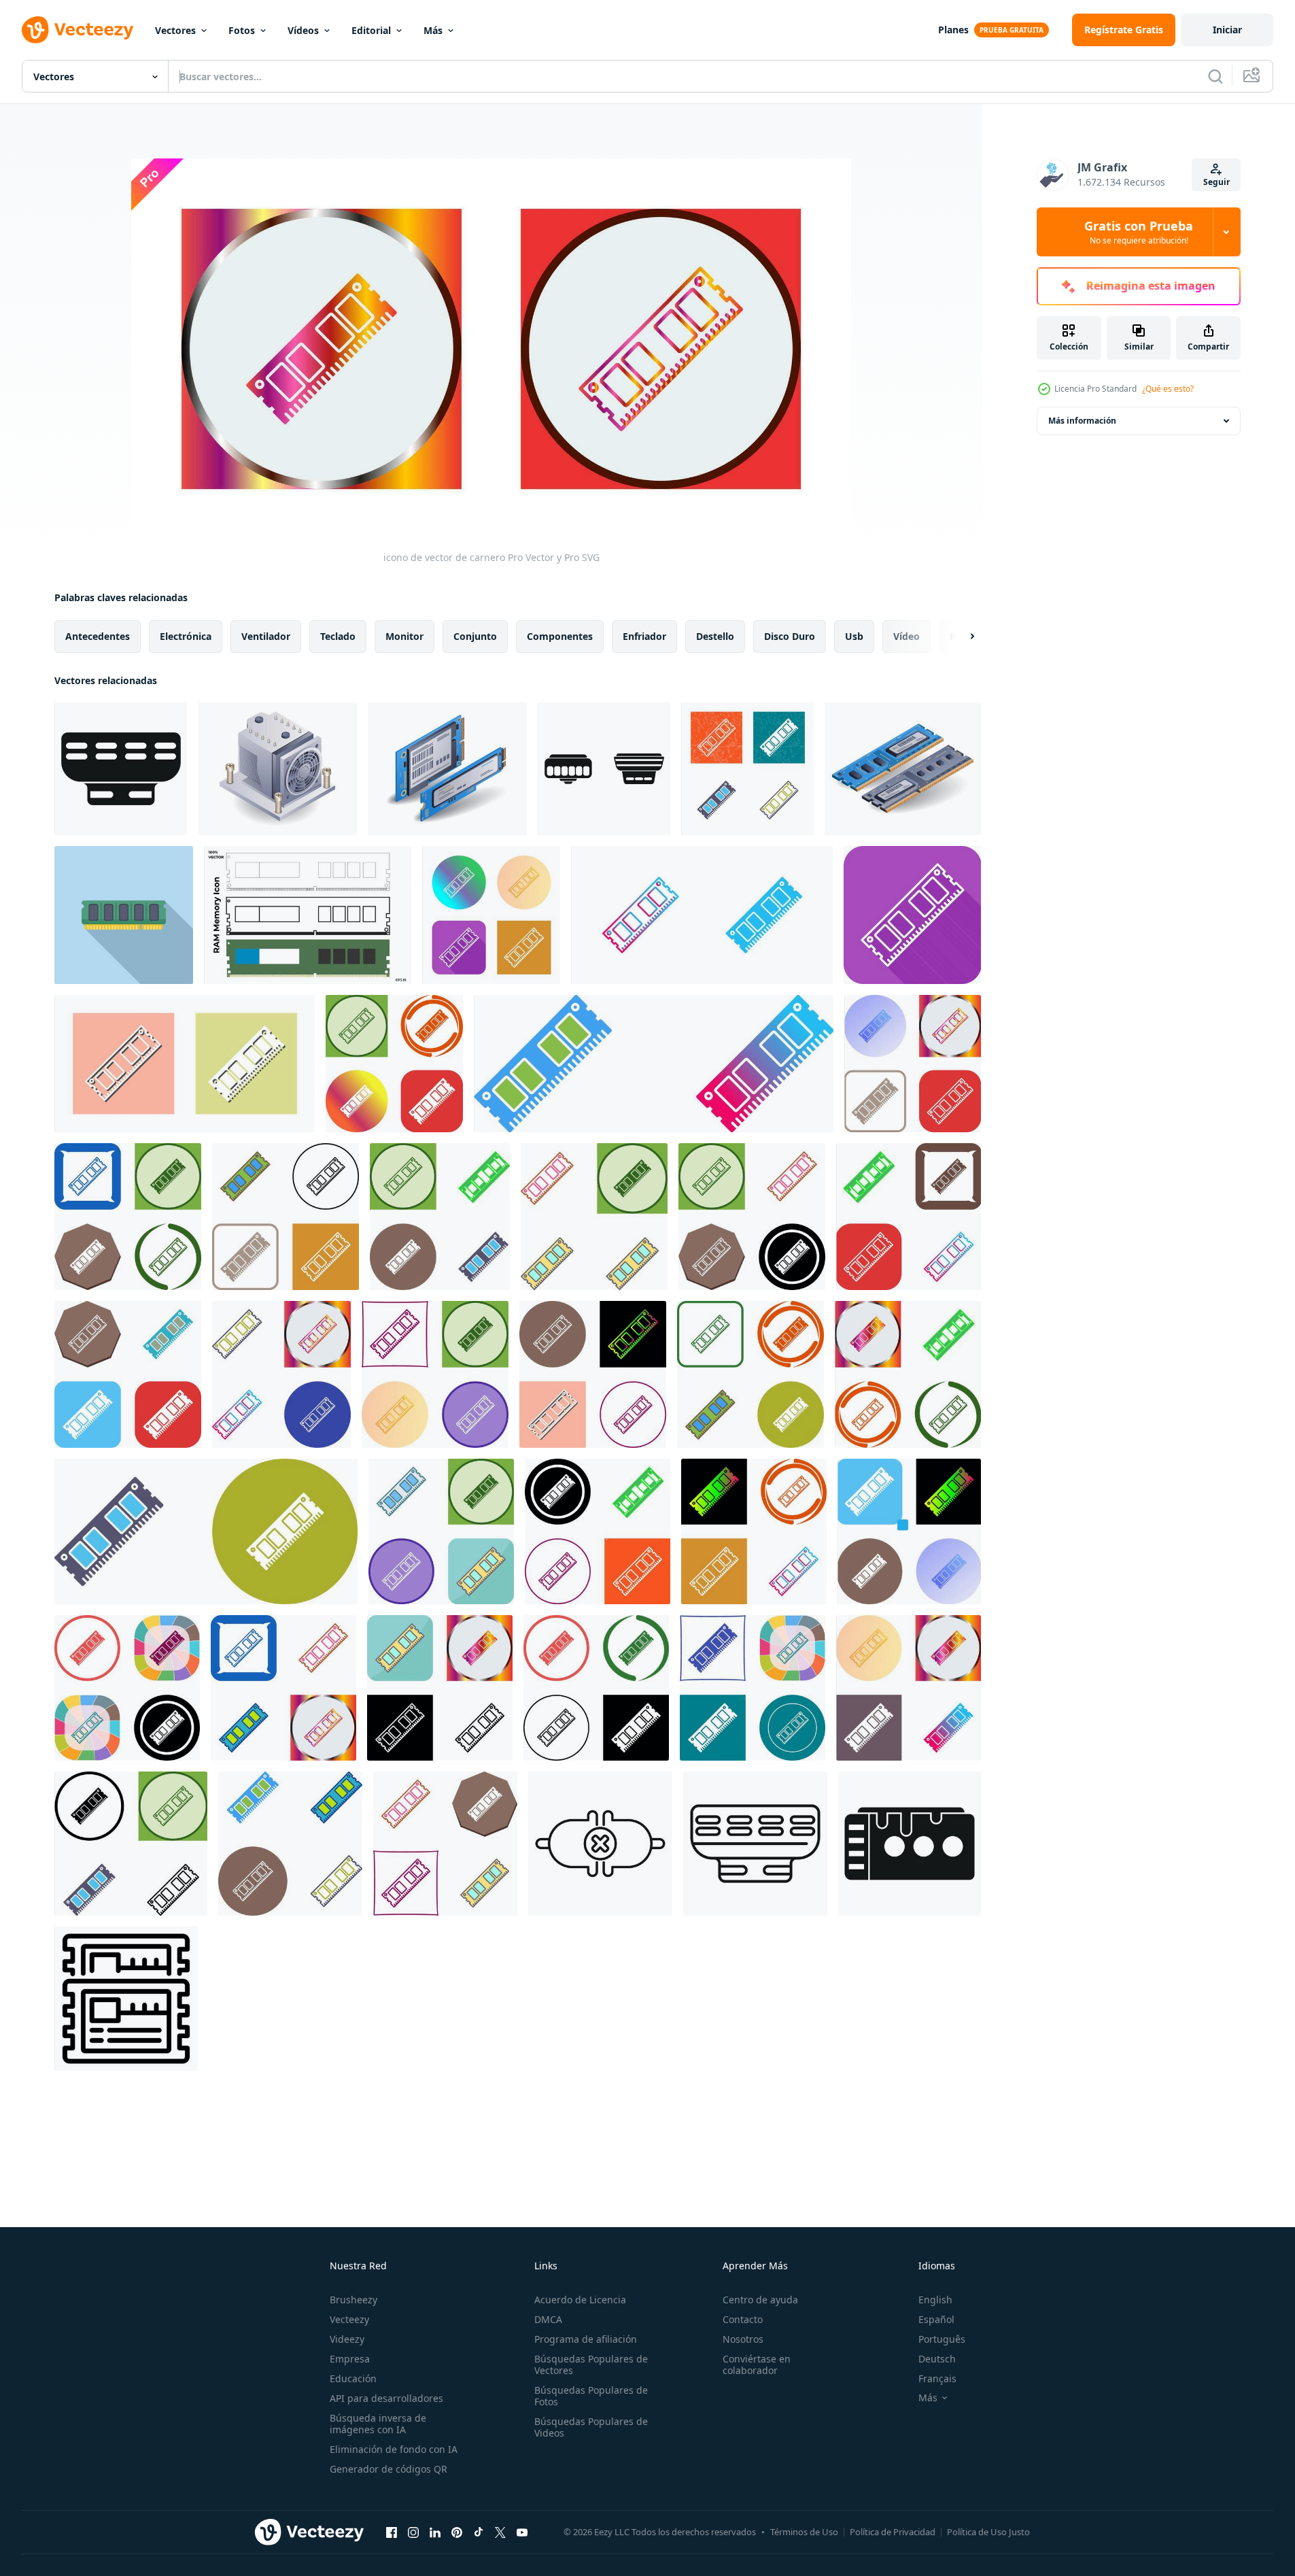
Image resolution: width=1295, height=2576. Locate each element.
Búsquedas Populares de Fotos (591, 2396)
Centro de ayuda (760, 2300)
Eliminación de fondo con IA (394, 2449)
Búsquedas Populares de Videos (591, 2427)
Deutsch (937, 2359)
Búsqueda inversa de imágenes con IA (378, 2424)
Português (942, 2339)
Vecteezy (349, 2319)
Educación (353, 2378)
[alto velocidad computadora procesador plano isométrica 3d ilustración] (277, 769)
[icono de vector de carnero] (747, 769)
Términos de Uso (804, 2532)
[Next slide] (961, 637)
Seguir (1216, 182)
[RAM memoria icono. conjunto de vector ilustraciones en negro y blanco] (308, 915)
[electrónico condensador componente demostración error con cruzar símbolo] (600, 1844)
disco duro (790, 636)
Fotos (242, 30)
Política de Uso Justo (988, 2532)
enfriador (644, 636)
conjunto (475, 636)
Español (936, 2319)
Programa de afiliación (586, 2339)
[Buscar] (1215, 76)
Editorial (371, 30)
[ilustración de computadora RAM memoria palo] (124, 915)
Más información (1082, 421)
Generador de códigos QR (388, 2469)
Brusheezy (353, 2300)
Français (937, 2378)
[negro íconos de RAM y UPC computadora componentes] (604, 769)
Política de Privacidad (893, 2532)
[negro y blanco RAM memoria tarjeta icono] (910, 1844)
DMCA (548, 2319)
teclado (338, 636)
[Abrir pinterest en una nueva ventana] (457, 2532)
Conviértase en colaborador (757, 2365)
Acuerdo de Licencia (580, 2300)
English (935, 2300)
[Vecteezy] (77, 30)
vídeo (906, 636)
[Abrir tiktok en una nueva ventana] (479, 2532)
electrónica (186, 636)
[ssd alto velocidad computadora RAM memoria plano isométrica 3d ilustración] (447, 769)
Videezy (347, 2339)
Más (433, 30)
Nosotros (743, 2339)
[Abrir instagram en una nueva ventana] (413, 2532)
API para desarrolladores (386, 2398)
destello (715, 636)
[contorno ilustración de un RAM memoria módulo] (755, 1844)
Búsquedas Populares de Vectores (591, 2365)
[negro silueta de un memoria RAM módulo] (121, 769)
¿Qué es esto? (1168, 389)
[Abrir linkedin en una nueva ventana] (435, 2532)
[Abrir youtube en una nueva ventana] (522, 2532)
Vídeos (303, 30)
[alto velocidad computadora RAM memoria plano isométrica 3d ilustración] (903, 769)
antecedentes (98, 636)
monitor (404, 636)
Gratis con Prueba (1139, 232)
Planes (953, 30)
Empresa (350, 2359)
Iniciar (1227, 30)
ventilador (266, 636)
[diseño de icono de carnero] (394, 1064)
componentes (560, 636)
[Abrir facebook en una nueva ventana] (392, 2532)
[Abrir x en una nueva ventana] (500, 2532)
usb (854, 636)
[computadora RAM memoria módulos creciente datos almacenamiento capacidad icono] (126, 1999)
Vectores (175, 30)
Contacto (743, 2319)
